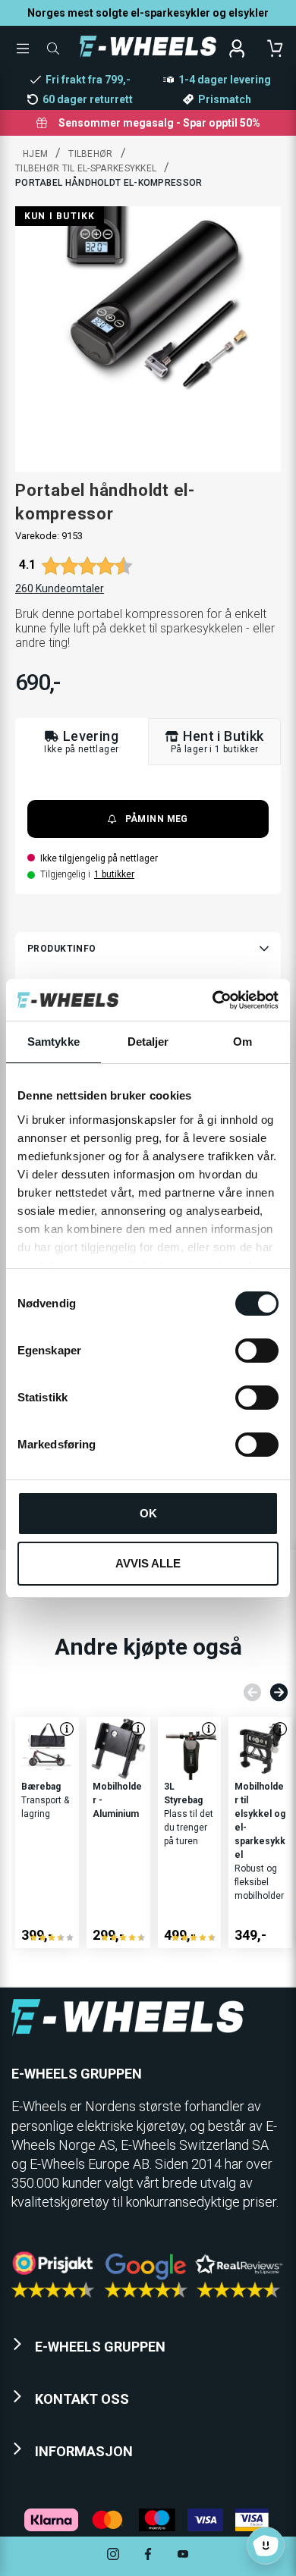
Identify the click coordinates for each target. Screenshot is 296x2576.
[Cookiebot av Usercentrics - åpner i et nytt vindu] (213, 1000)
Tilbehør (90, 154)
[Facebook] (148, 2556)
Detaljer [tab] (148, 1042)
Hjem (35, 154)
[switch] (257, 1351)
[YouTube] (183, 2556)
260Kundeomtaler (60, 588)
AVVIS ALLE (148, 1563)
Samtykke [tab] (54, 1042)
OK (148, 1513)
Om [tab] (242, 1042)
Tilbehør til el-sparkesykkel (86, 168)
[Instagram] (113, 2556)
